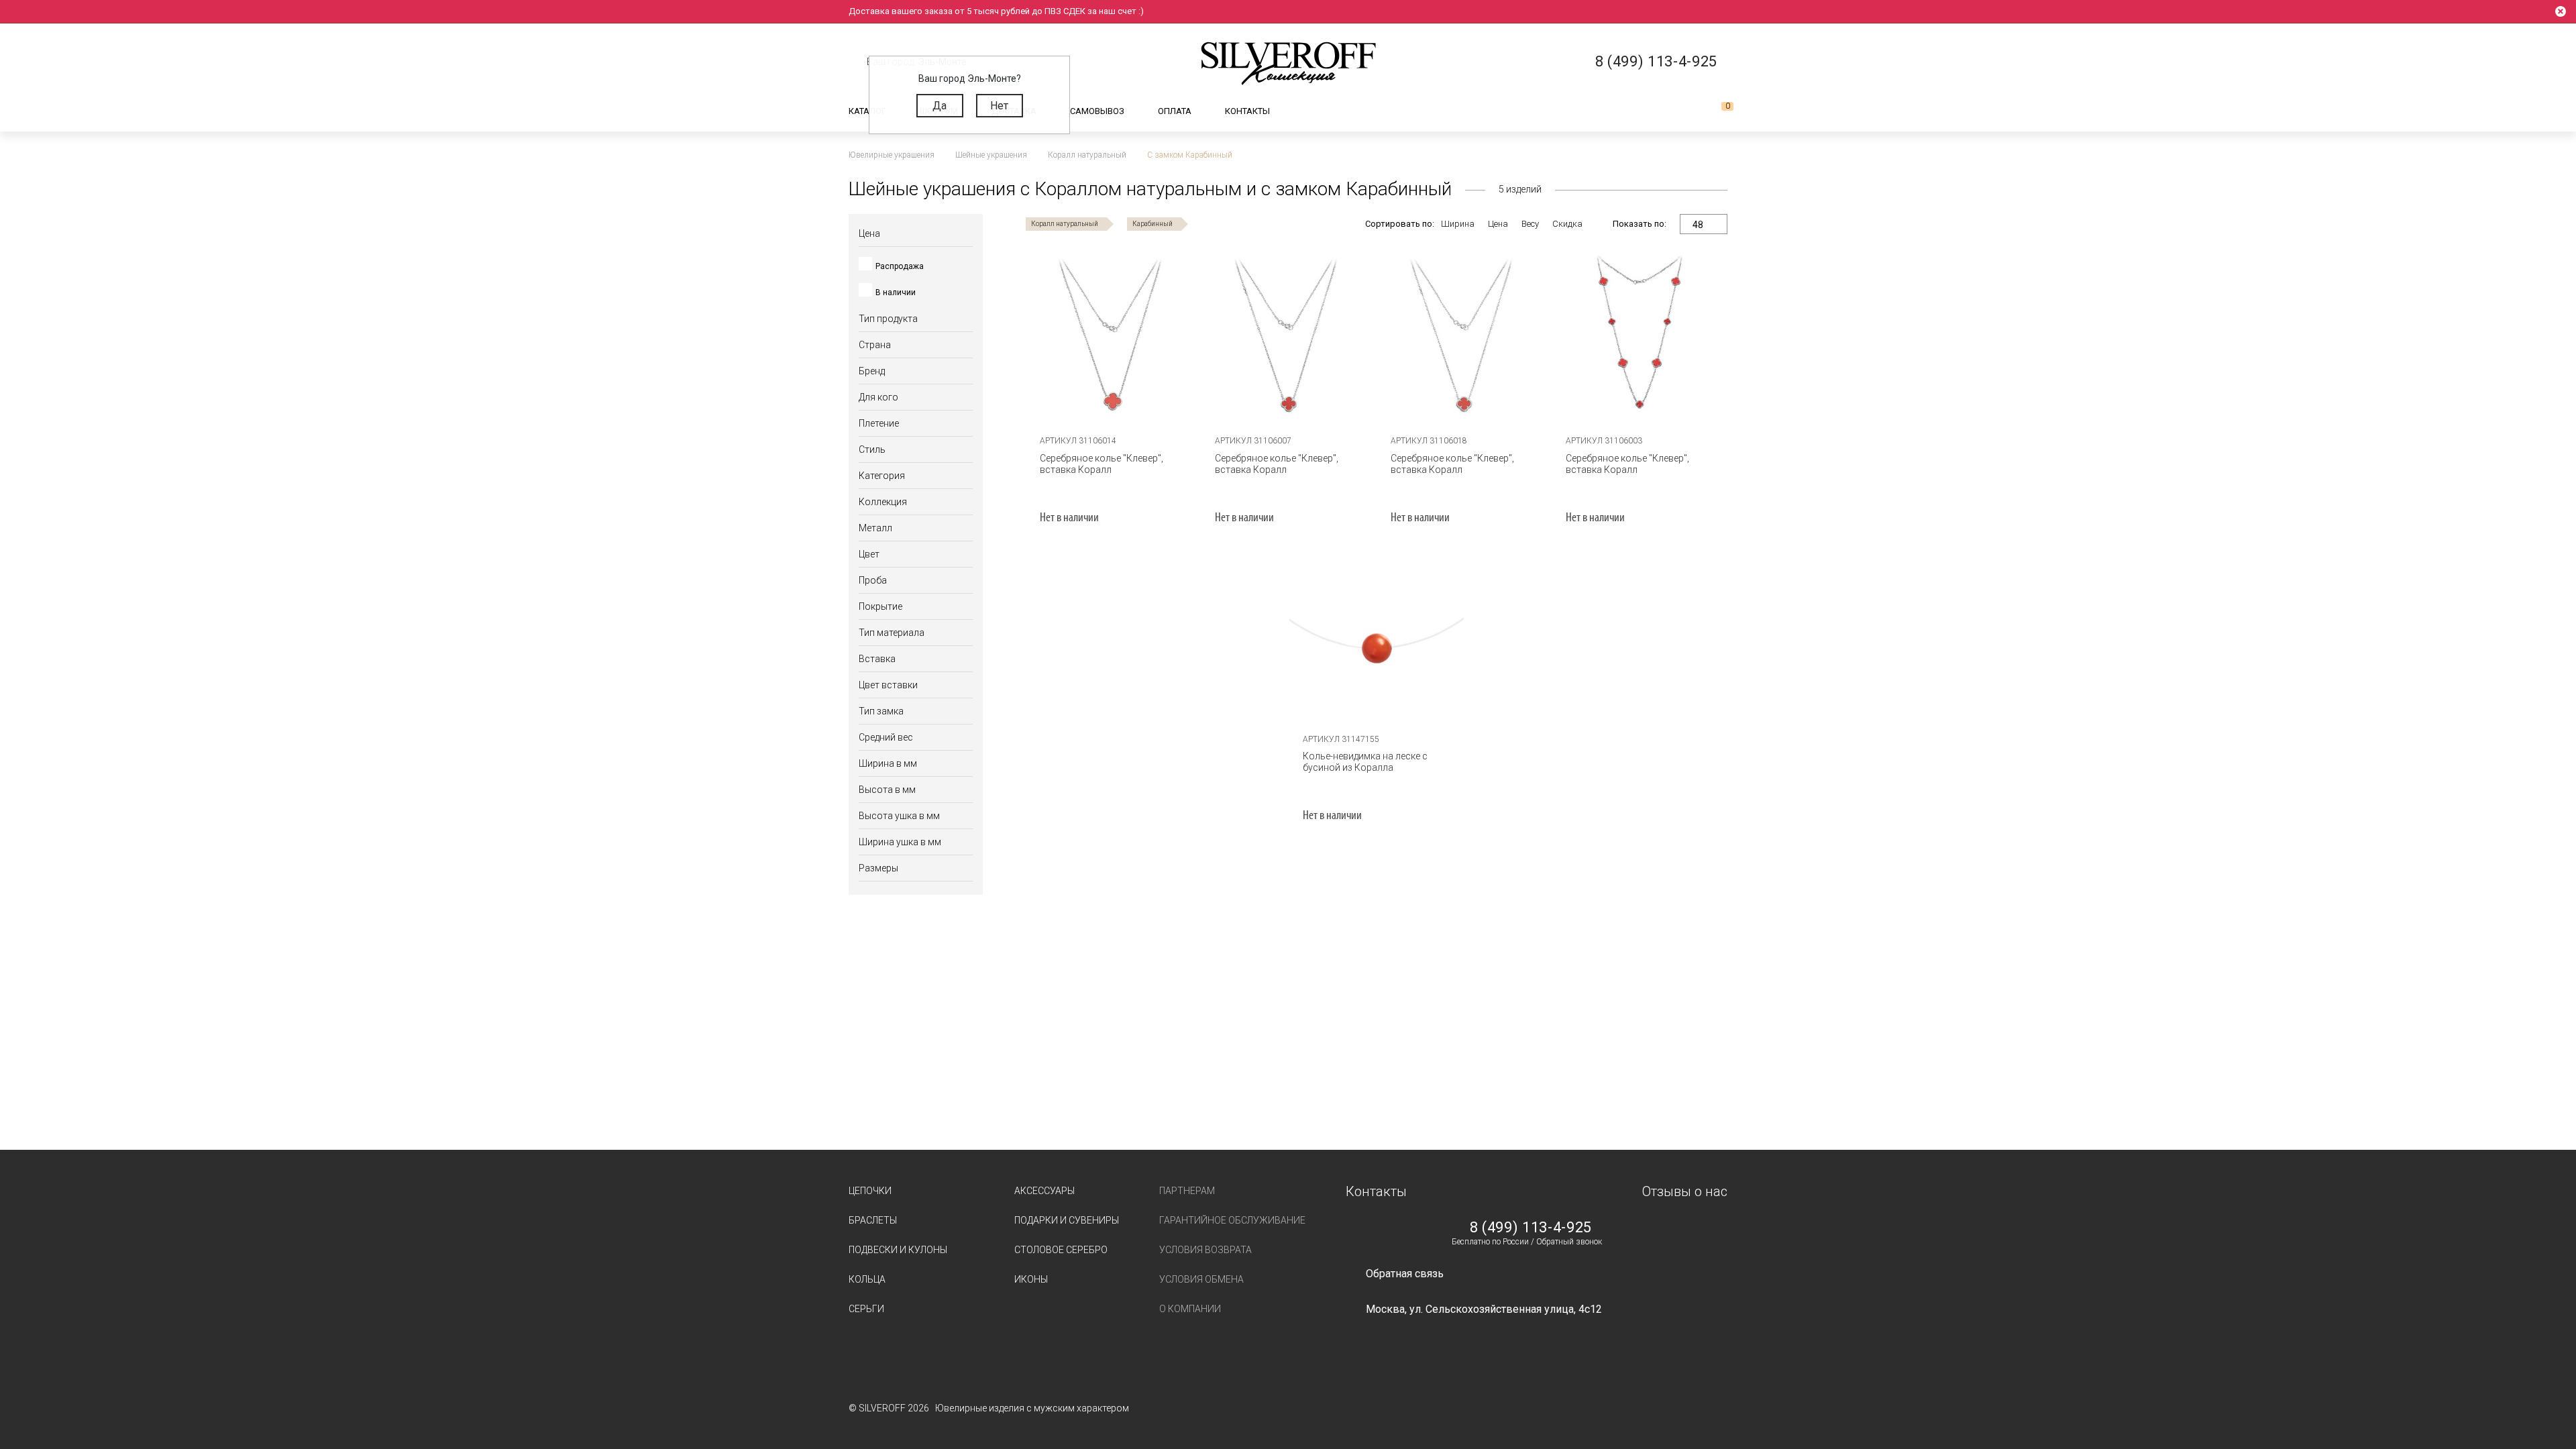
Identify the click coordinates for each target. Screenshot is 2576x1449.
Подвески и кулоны (898, 1250)
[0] (1717, 111)
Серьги (866, 1309)
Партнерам (1187, 1191)
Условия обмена (1201, 1279)
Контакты (1247, 111)
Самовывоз (1097, 111)
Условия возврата (1205, 1250)
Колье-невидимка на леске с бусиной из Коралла (1365, 762)
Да (940, 106)
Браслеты (873, 1220)
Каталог (867, 111)
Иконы (1031, 1279)
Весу (1530, 224)
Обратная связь (1405, 1274)
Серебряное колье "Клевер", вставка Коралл (1102, 464)
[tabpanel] (1377, 641)
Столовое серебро (1061, 1250)
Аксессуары (1044, 1191)
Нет (999, 106)
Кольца (867, 1279)
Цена (1498, 224)
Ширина (1458, 224)
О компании (1190, 1309)
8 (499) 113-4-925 (1531, 1228)
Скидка (1567, 224)
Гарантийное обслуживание (1232, 1220)
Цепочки (870, 1191)
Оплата (1175, 111)
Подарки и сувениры (1067, 1220)
